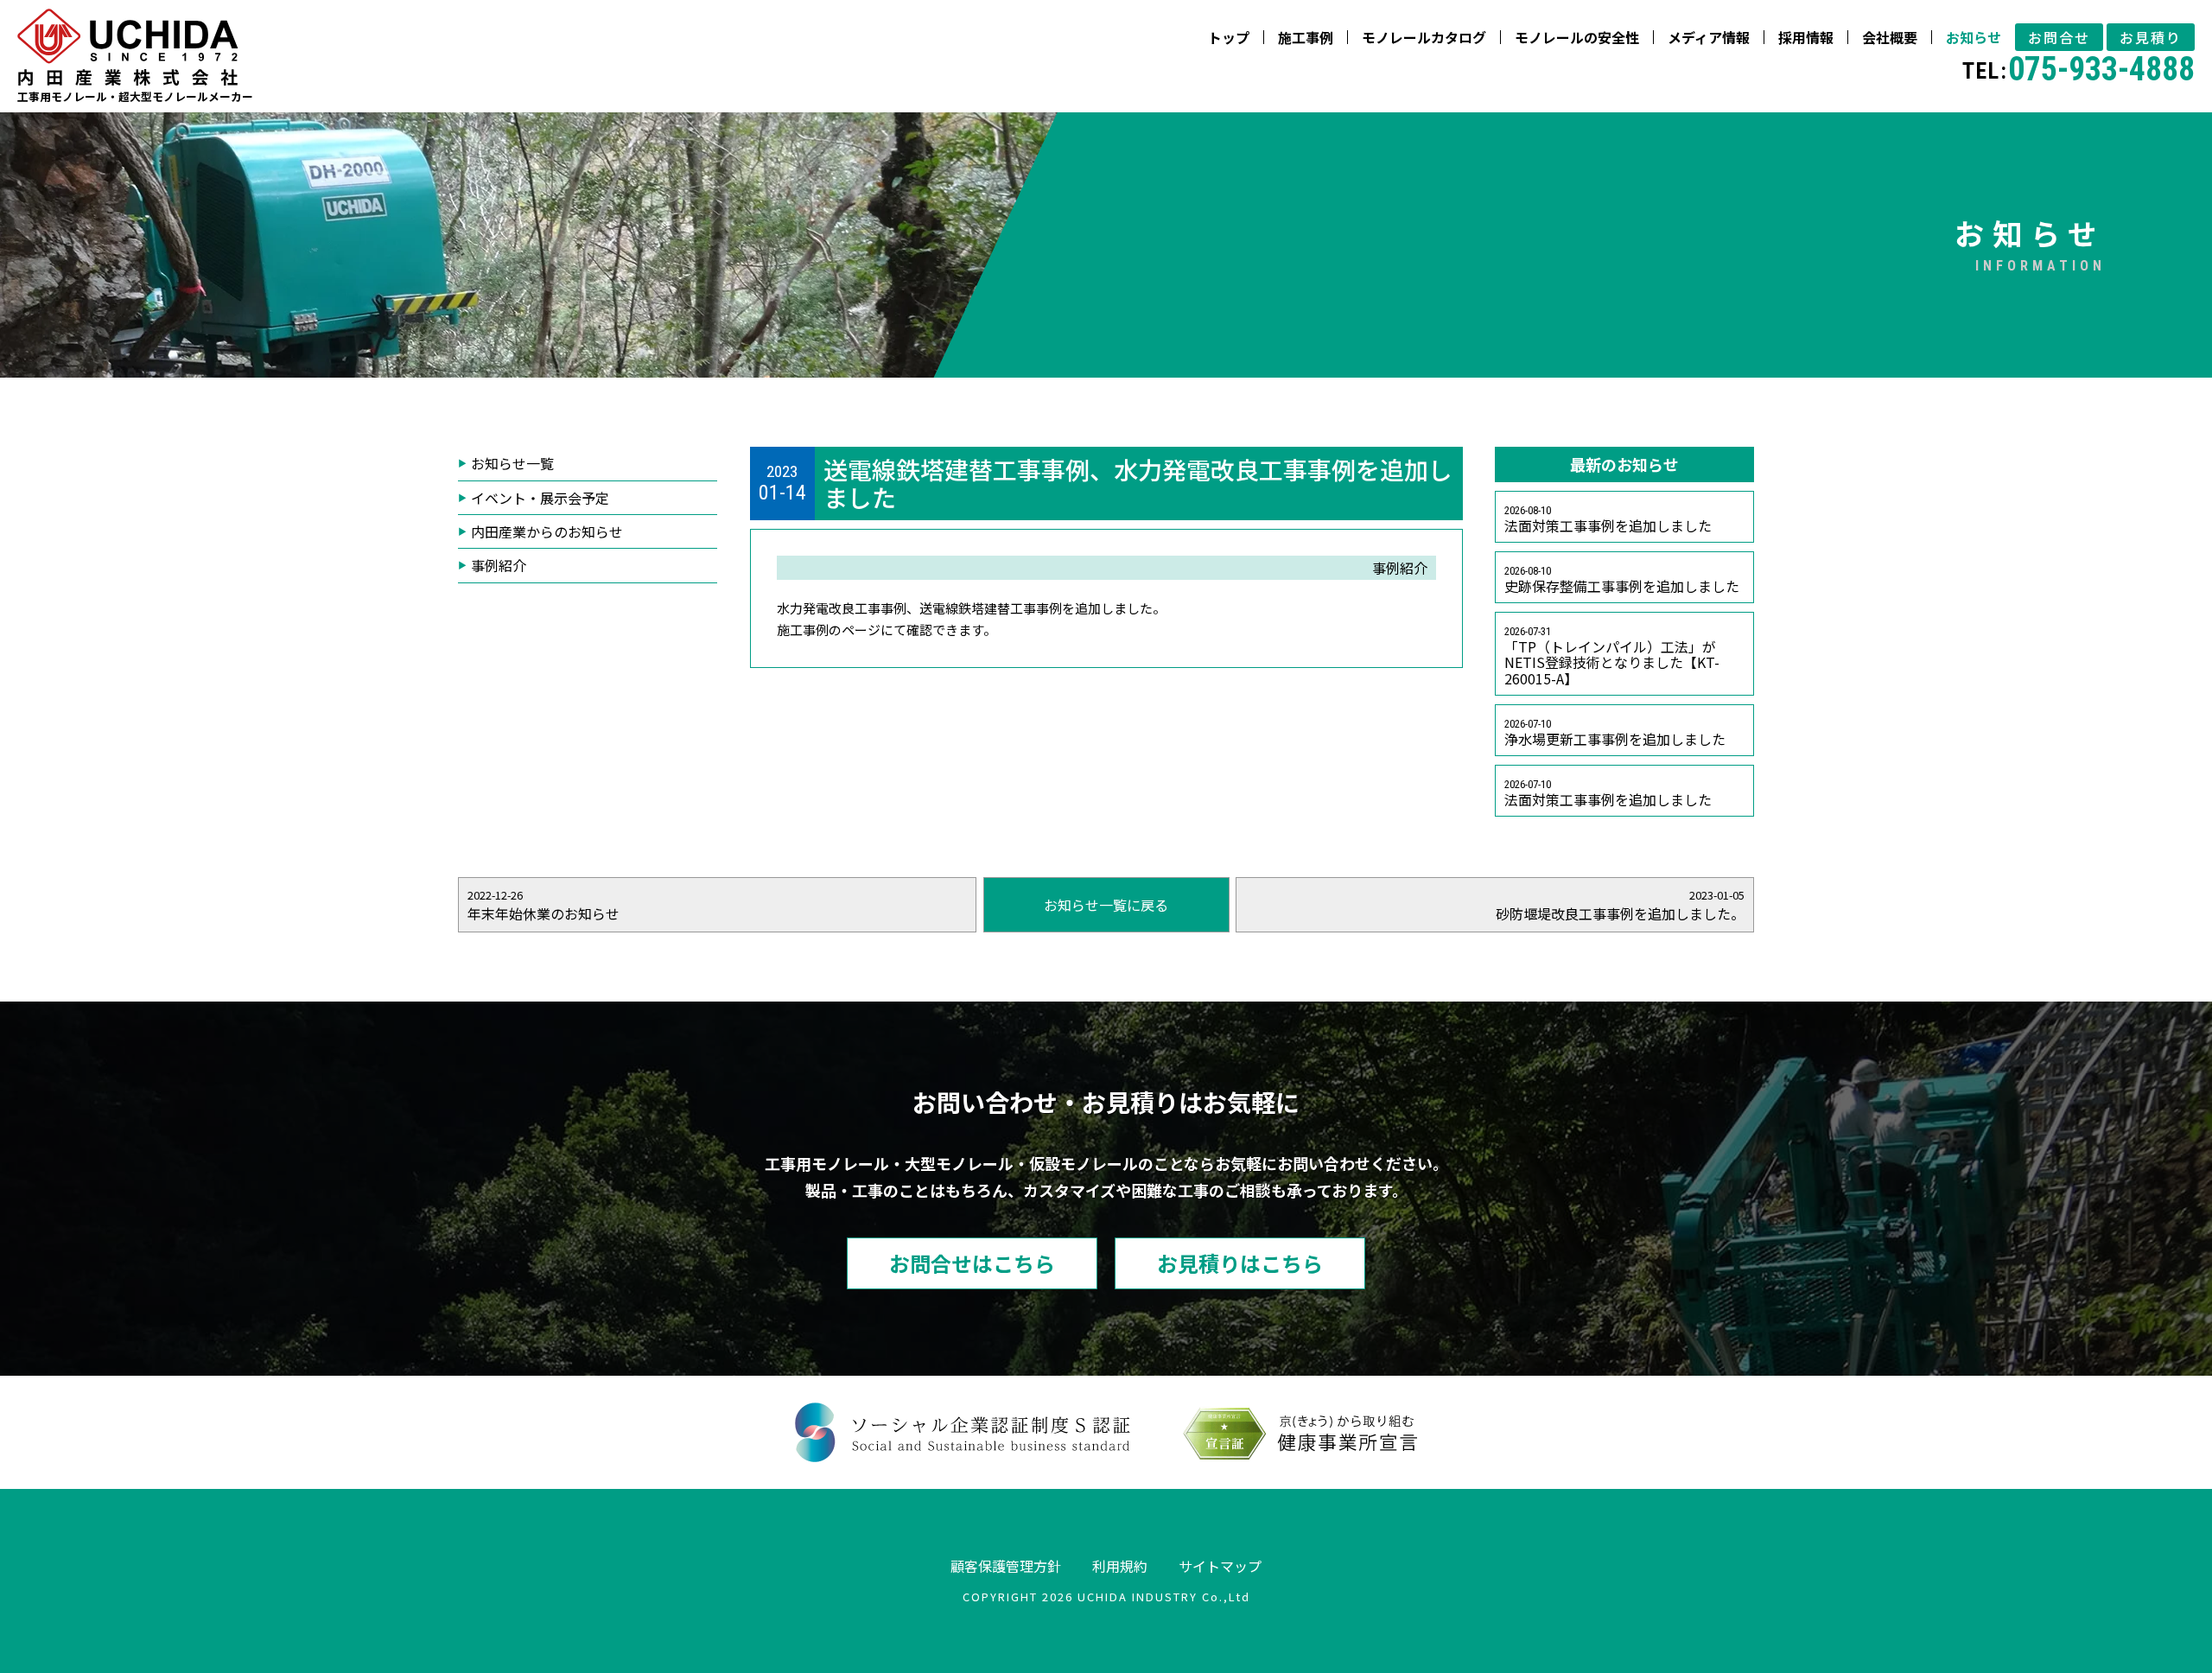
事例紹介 (499, 565)
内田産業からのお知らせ (547, 531)
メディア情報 (1709, 37)
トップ (1229, 37)
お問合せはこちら (972, 1263)
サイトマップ (1220, 1566)
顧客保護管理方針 (1006, 1566)
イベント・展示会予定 (540, 498)
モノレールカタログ (1424, 37)
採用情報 (1806, 37)
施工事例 (1306, 37)
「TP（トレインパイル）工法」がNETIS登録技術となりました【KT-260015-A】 (1612, 656)
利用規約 (1120, 1566)
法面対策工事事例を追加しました (1608, 520)
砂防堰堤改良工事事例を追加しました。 (1620, 905)
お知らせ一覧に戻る (1106, 905)
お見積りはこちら (1240, 1263)
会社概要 (1890, 37)
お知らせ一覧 (512, 463)
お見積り (2151, 37)
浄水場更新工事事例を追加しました (1615, 733)
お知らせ (1974, 37)
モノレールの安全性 (1577, 37)
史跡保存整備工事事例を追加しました (1622, 580)
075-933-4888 (2079, 69)
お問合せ (2059, 37)
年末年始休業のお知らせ (543, 905)
